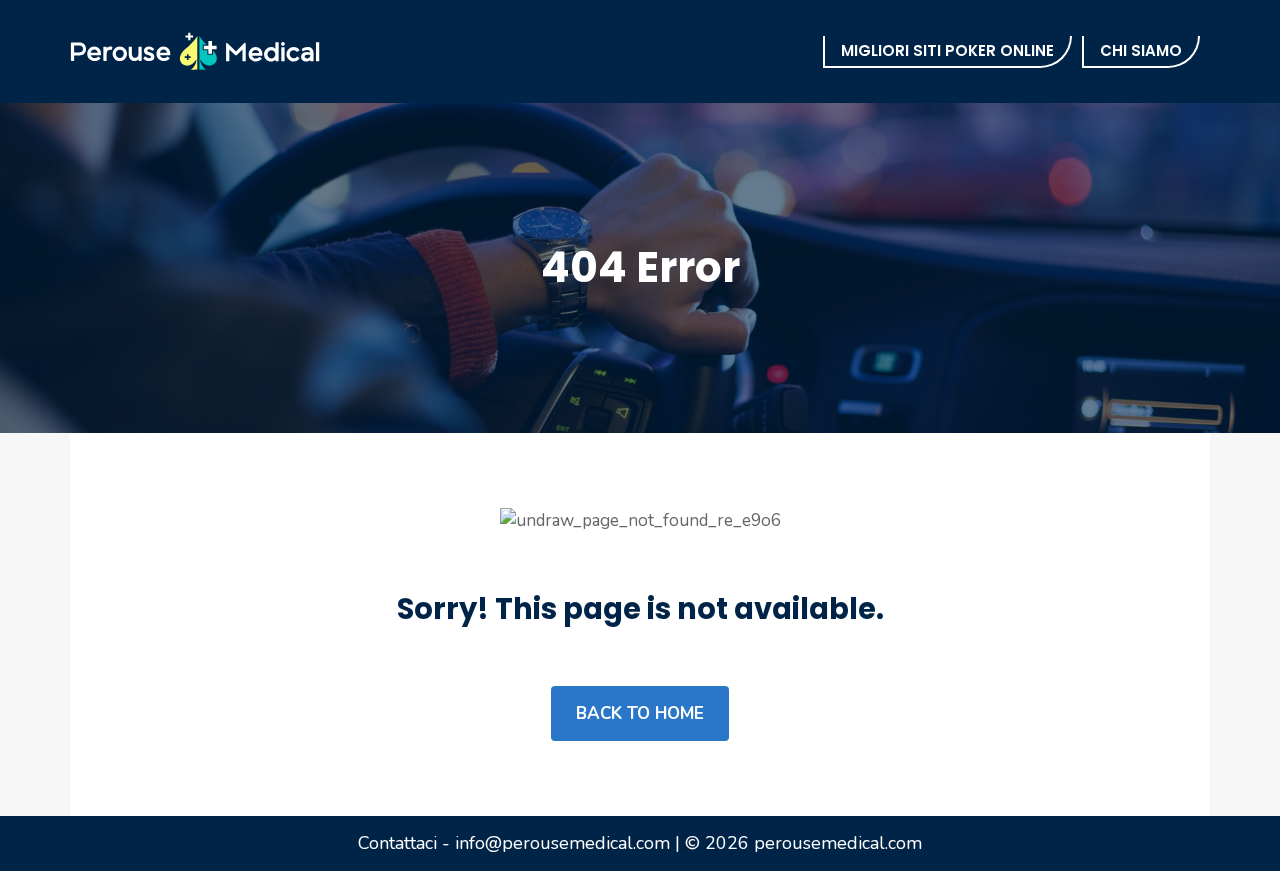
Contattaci (397, 843)
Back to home (640, 713)
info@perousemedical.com (562, 843)
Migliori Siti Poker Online (947, 50)
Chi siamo (1141, 50)
